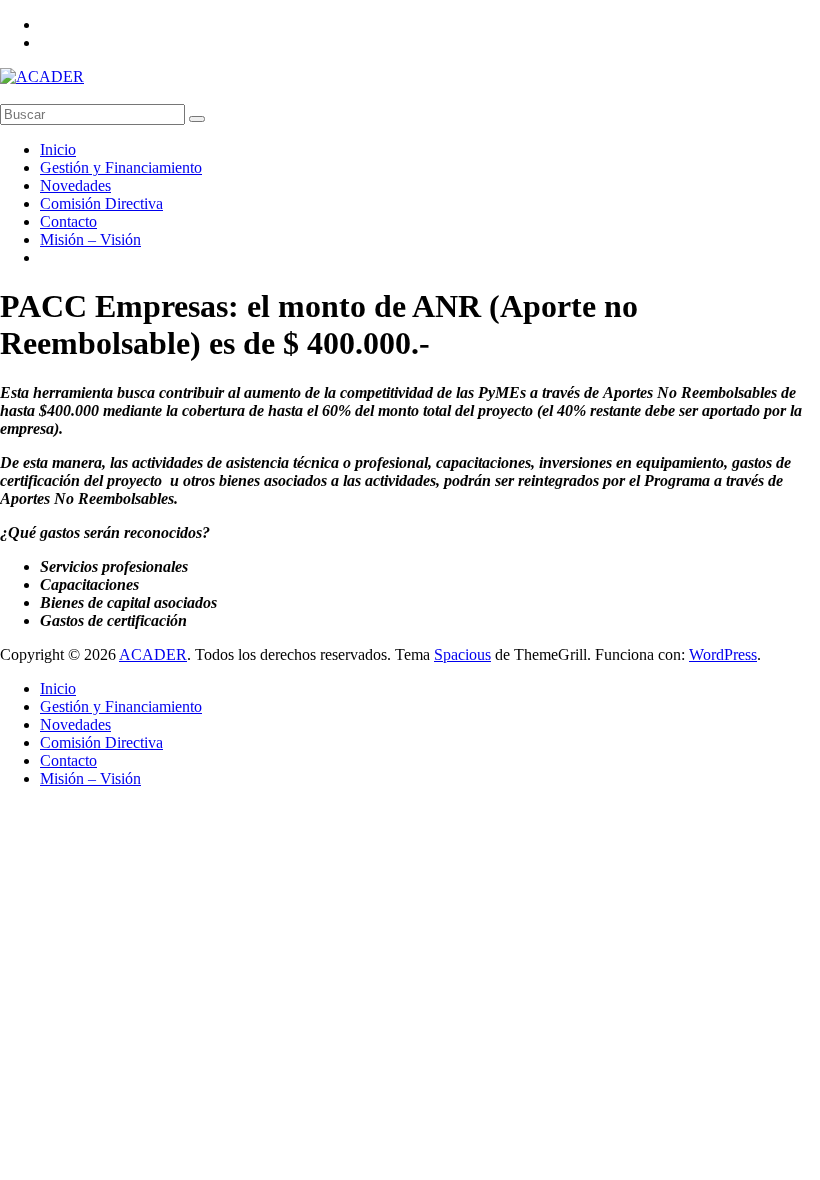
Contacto (68, 221)
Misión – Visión (90, 239)
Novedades (75, 185)
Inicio (58, 149)
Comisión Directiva (101, 203)
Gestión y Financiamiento (121, 167)
